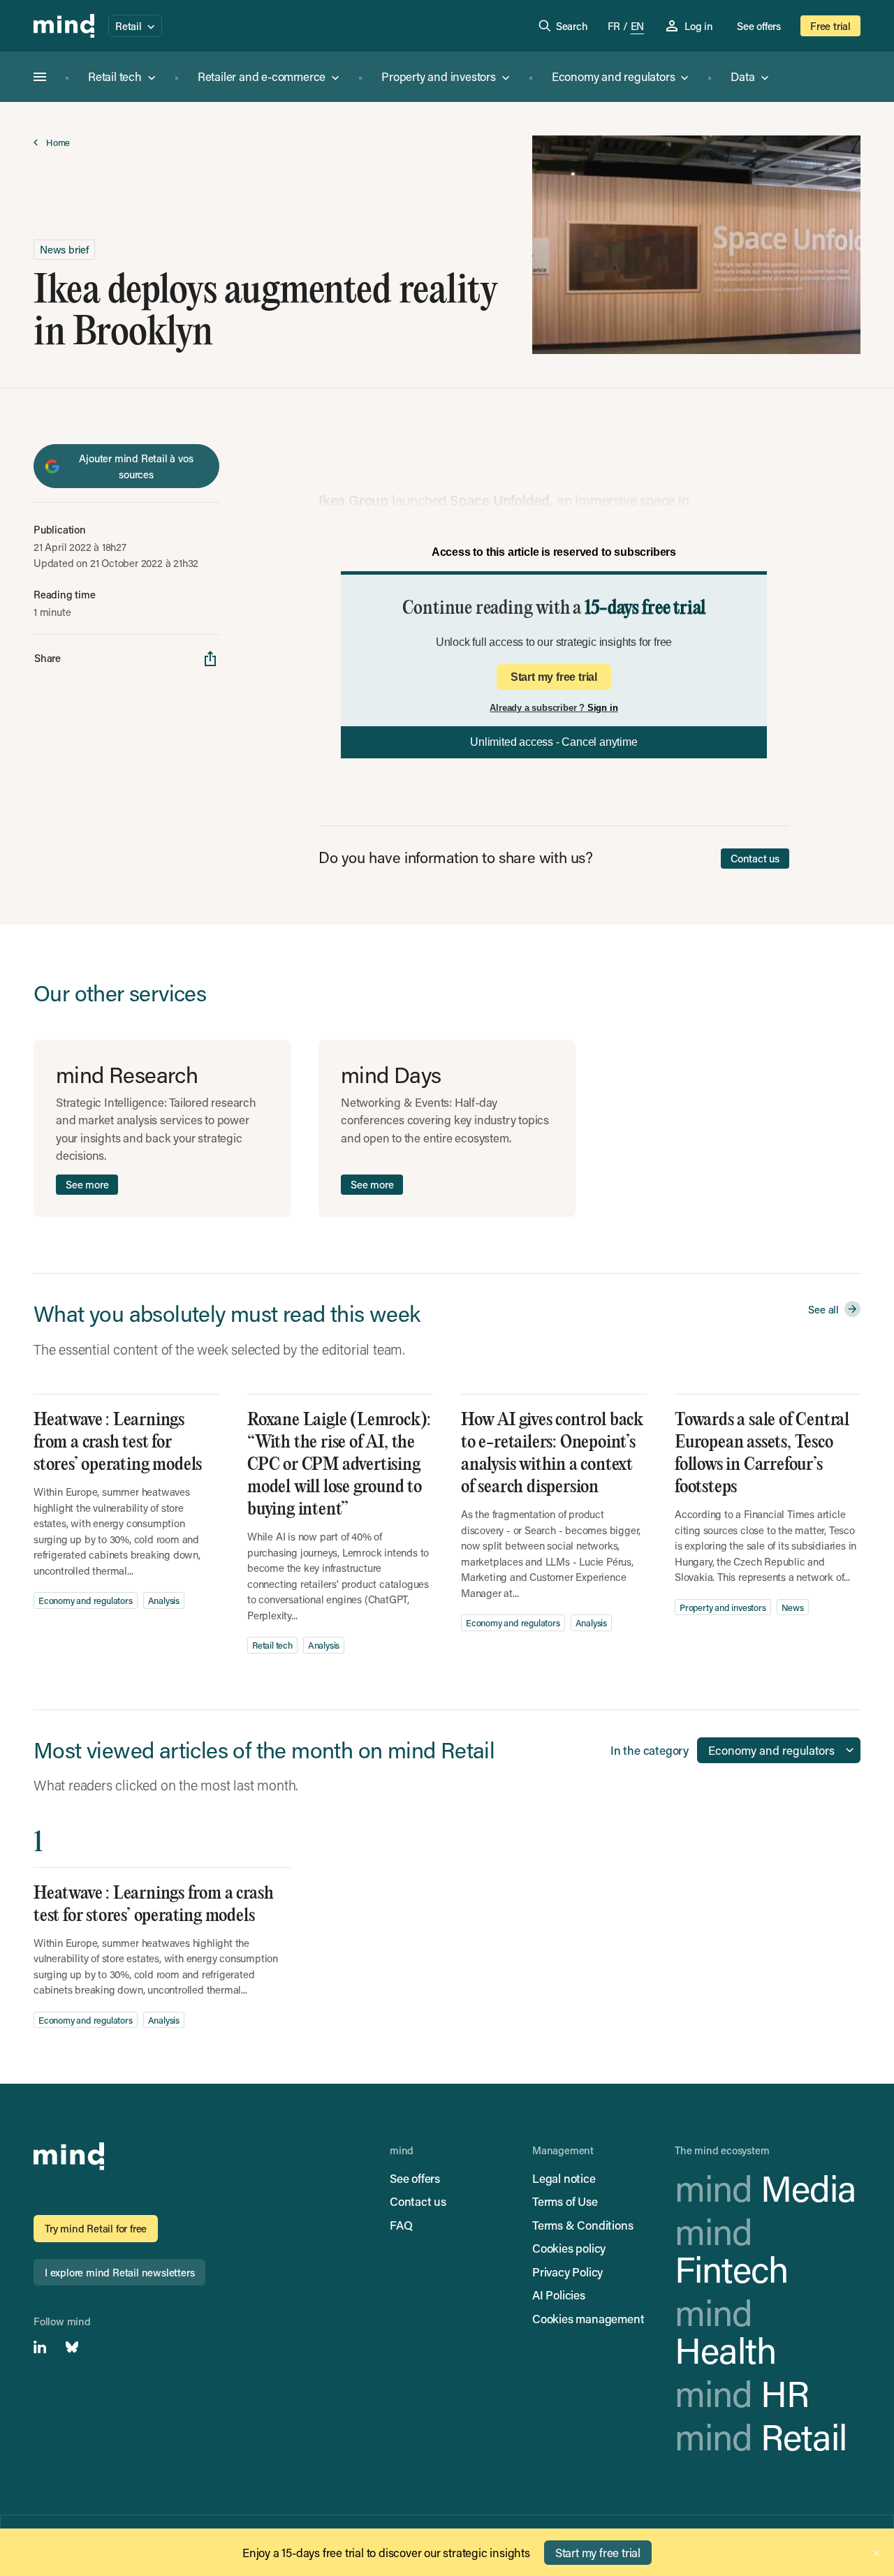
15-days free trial (645, 609)
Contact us (755, 858)
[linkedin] (40, 2347)
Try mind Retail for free (96, 2228)
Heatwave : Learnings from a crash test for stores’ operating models (118, 1442)
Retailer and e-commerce (262, 76)
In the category (650, 1750)
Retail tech (115, 76)
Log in (699, 26)
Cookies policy (569, 2248)
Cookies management (588, 2318)
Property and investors (439, 76)
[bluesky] (72, 2347)
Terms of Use (565, 2201)
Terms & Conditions (582, 2225)
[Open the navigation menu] (40, 77)
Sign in (603, 708)
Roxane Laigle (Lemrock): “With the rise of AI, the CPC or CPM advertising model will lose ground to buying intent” (339, 1465)
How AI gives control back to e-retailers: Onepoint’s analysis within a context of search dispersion (552, 1453)
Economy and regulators (614, 76)
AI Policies (559, 2295)
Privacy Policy (567, 2272)
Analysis (164, 1600)
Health (725, 2331)
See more (87, 1184)
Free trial (830, 26)
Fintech (731, 2250)
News (793, 1607)
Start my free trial (554, 677)
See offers (759, 26)
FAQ (401, 2225)
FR (614, 26)
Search (572, 26)
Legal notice (564, 2178)
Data (742, 76)
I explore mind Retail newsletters (119, 2272)
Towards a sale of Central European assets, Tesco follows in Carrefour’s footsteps (762, 1453)
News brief (64, 249)
